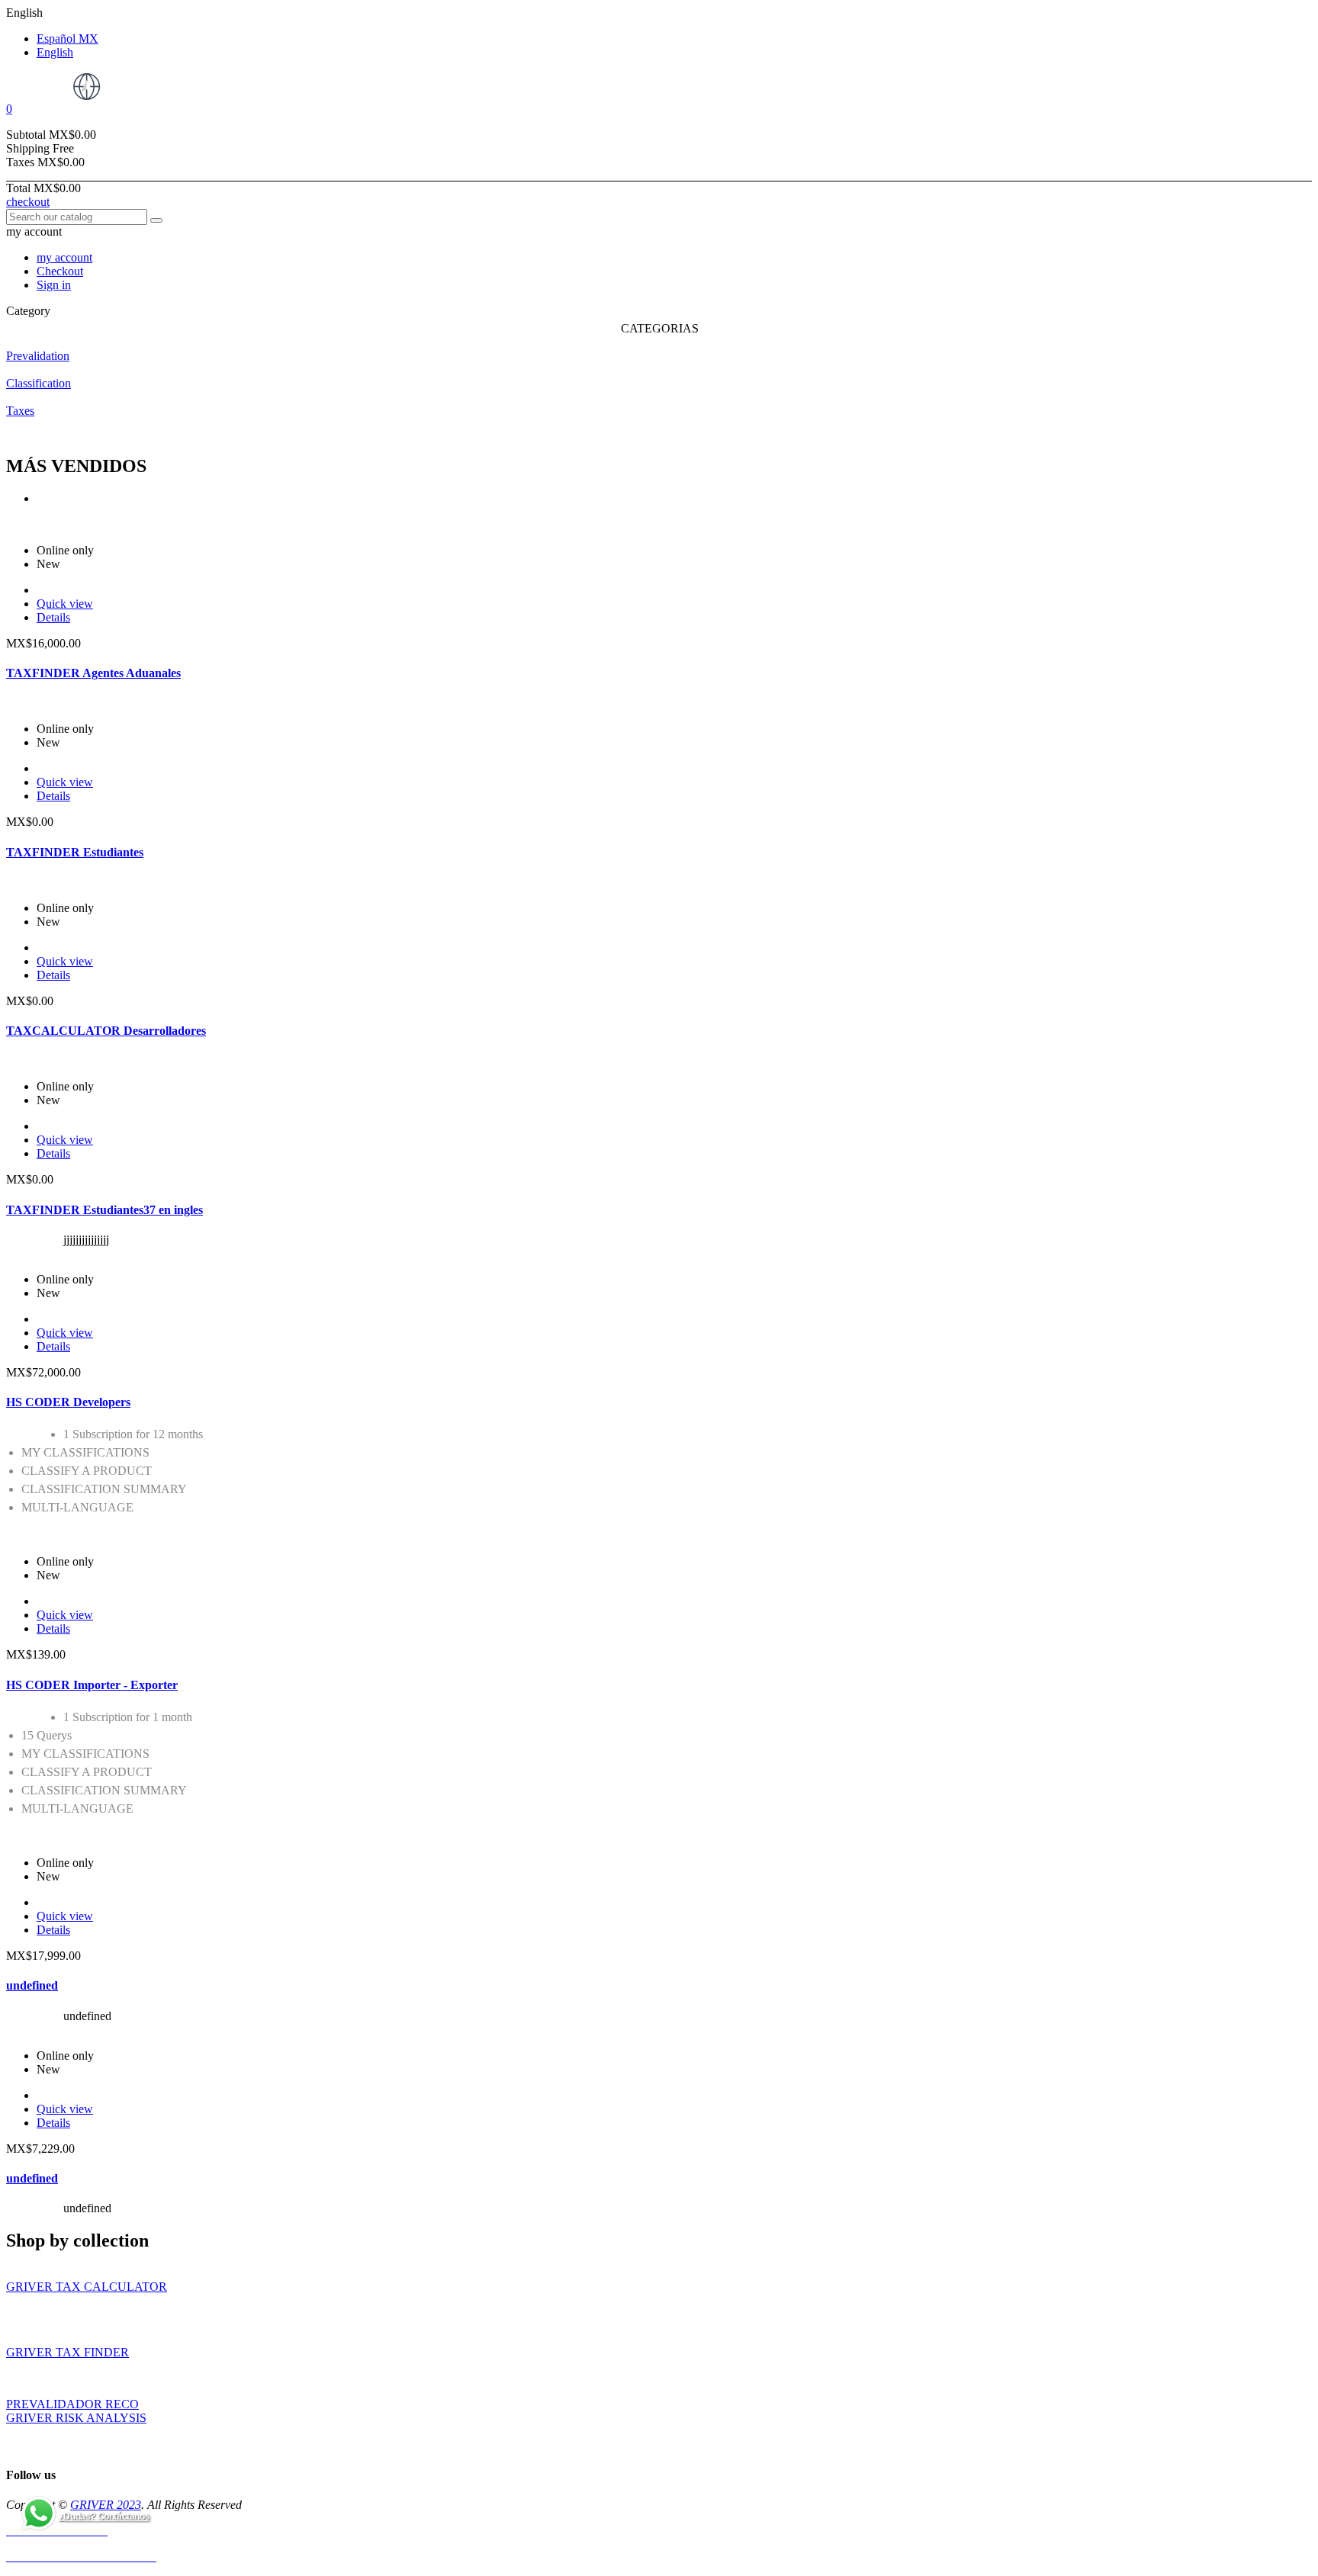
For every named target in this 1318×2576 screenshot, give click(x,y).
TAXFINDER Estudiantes (75, 852)
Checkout (60, 271)
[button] (659, 109)
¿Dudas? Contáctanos (104, 2517)
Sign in (54, 285)
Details (53, 617)
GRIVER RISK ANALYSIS (76, 2418)
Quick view (65, 604)
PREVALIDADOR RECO (72, 2404)
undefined (32, 1985)
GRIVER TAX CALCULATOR (87, 2287)
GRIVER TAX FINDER (68, 2352)
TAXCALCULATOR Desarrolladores (106, 1031)
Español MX (68, 39)
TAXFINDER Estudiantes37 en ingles (104, 1210)
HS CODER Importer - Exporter (92, 1685)
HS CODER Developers (68, 1402)
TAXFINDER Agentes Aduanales (93, 673)
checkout (28, 202)
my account (64, 257)
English (55, 52)
